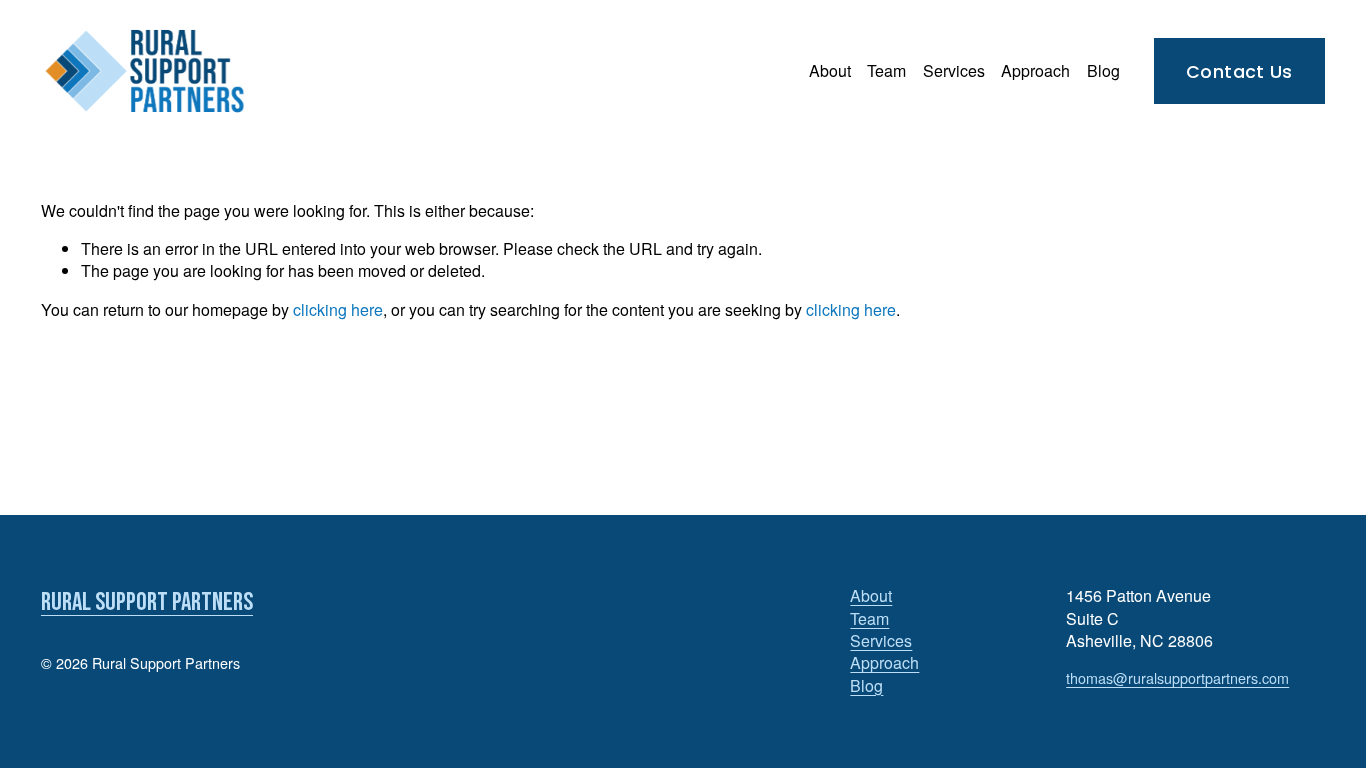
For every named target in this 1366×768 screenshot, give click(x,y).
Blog (1103, 70)
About (830, 70)
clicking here (338, 309)
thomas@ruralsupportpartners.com (1177, 678)
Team (886, 70)
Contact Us (1239, 71)
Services (954, 70)
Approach (1035, 70)
